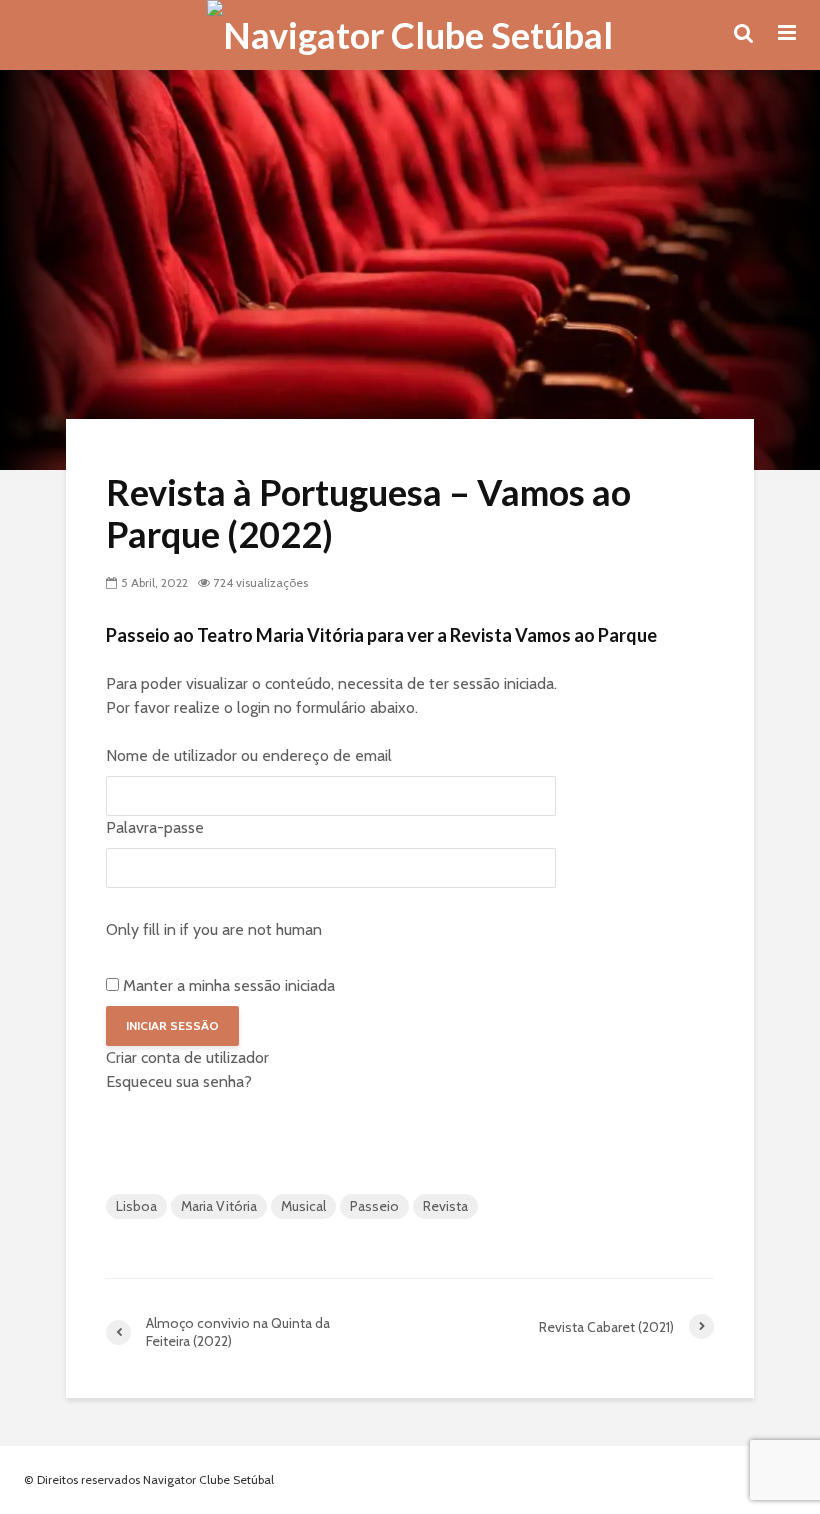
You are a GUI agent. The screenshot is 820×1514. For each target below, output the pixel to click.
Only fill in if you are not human (214, 929)
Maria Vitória (219, 1206)
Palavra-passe (155, 827)
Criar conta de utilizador (187, 1057)
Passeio (374, 1206)
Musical (303, 1206)
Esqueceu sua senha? (179, 1081)
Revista (445, 1206)
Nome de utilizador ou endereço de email (249, 755)
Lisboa (136, 1206)
